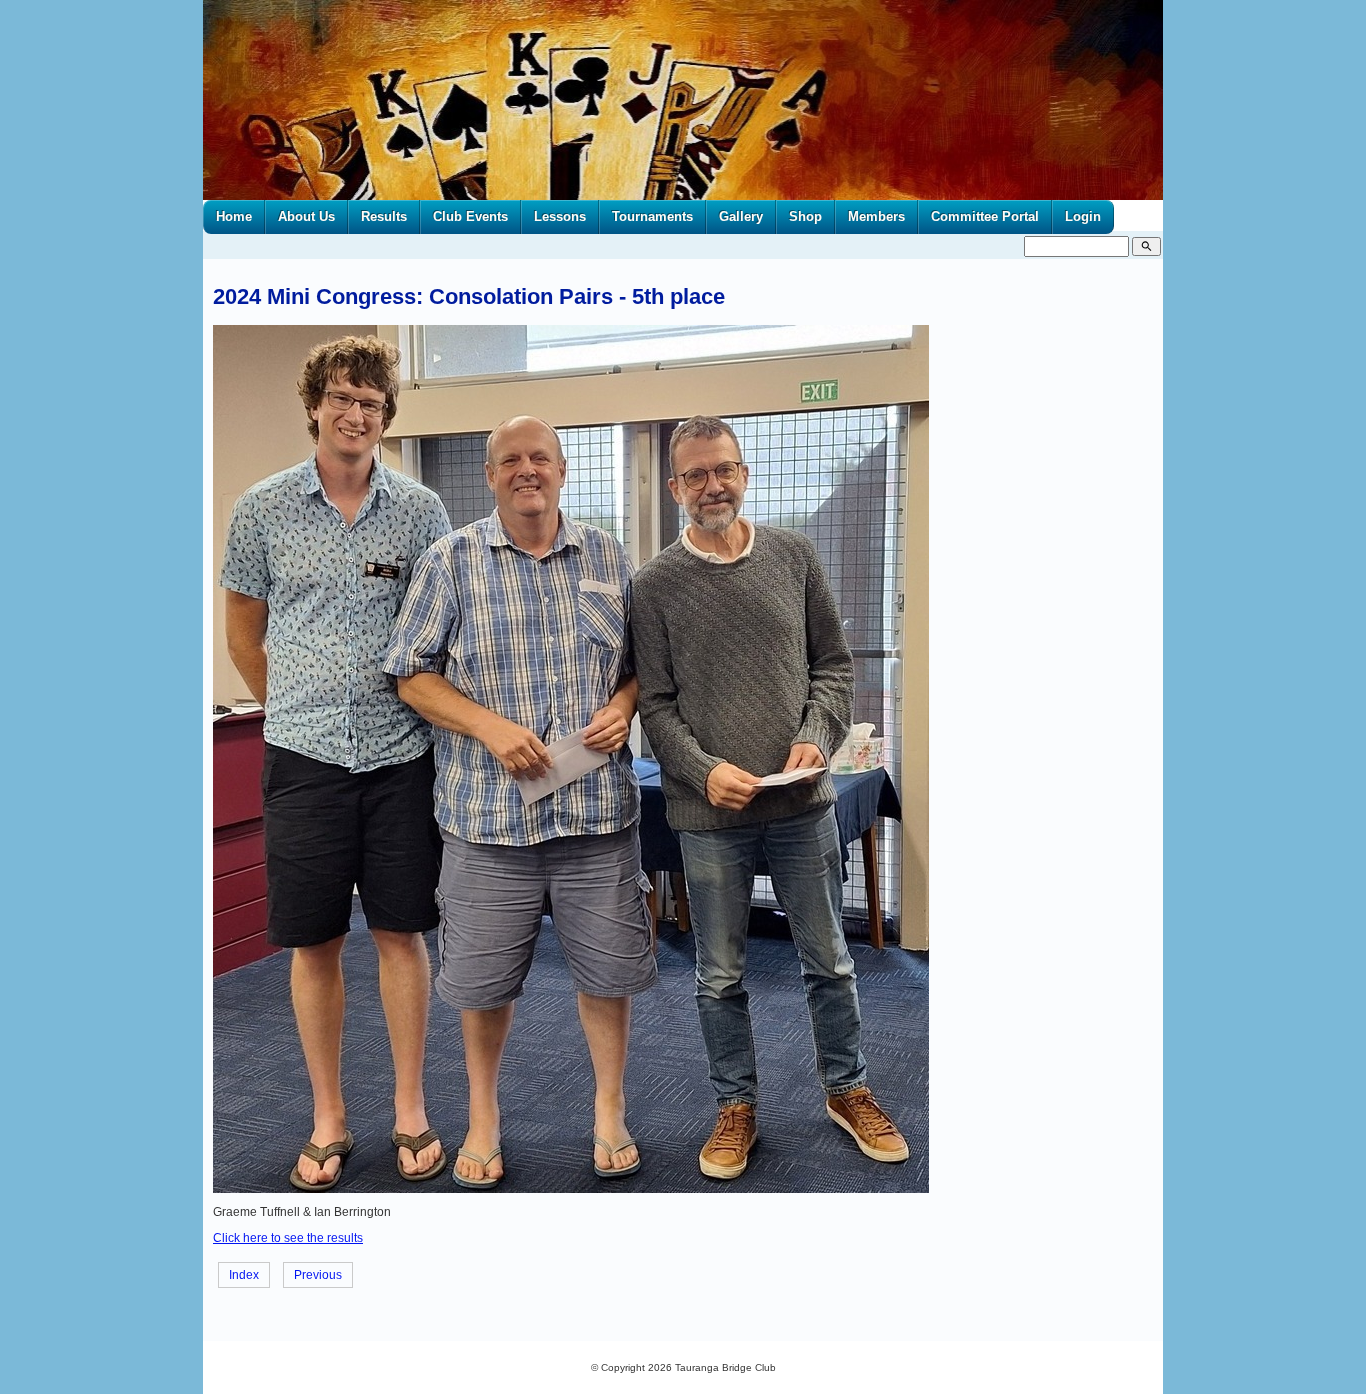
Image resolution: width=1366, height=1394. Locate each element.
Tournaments (652, 216)
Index (244, 1275)
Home (234, 216)
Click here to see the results (288, 1238)
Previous (318, 1275)
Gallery (741, 216)
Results (384, 216)
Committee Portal (985, 216)
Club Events (470, 216)
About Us (306, 216)
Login (1083, 216)
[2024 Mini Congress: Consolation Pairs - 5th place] (571, 1189)
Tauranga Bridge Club (725, 1367)
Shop (805, 216)
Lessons (560, 216)
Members (876, 216)
